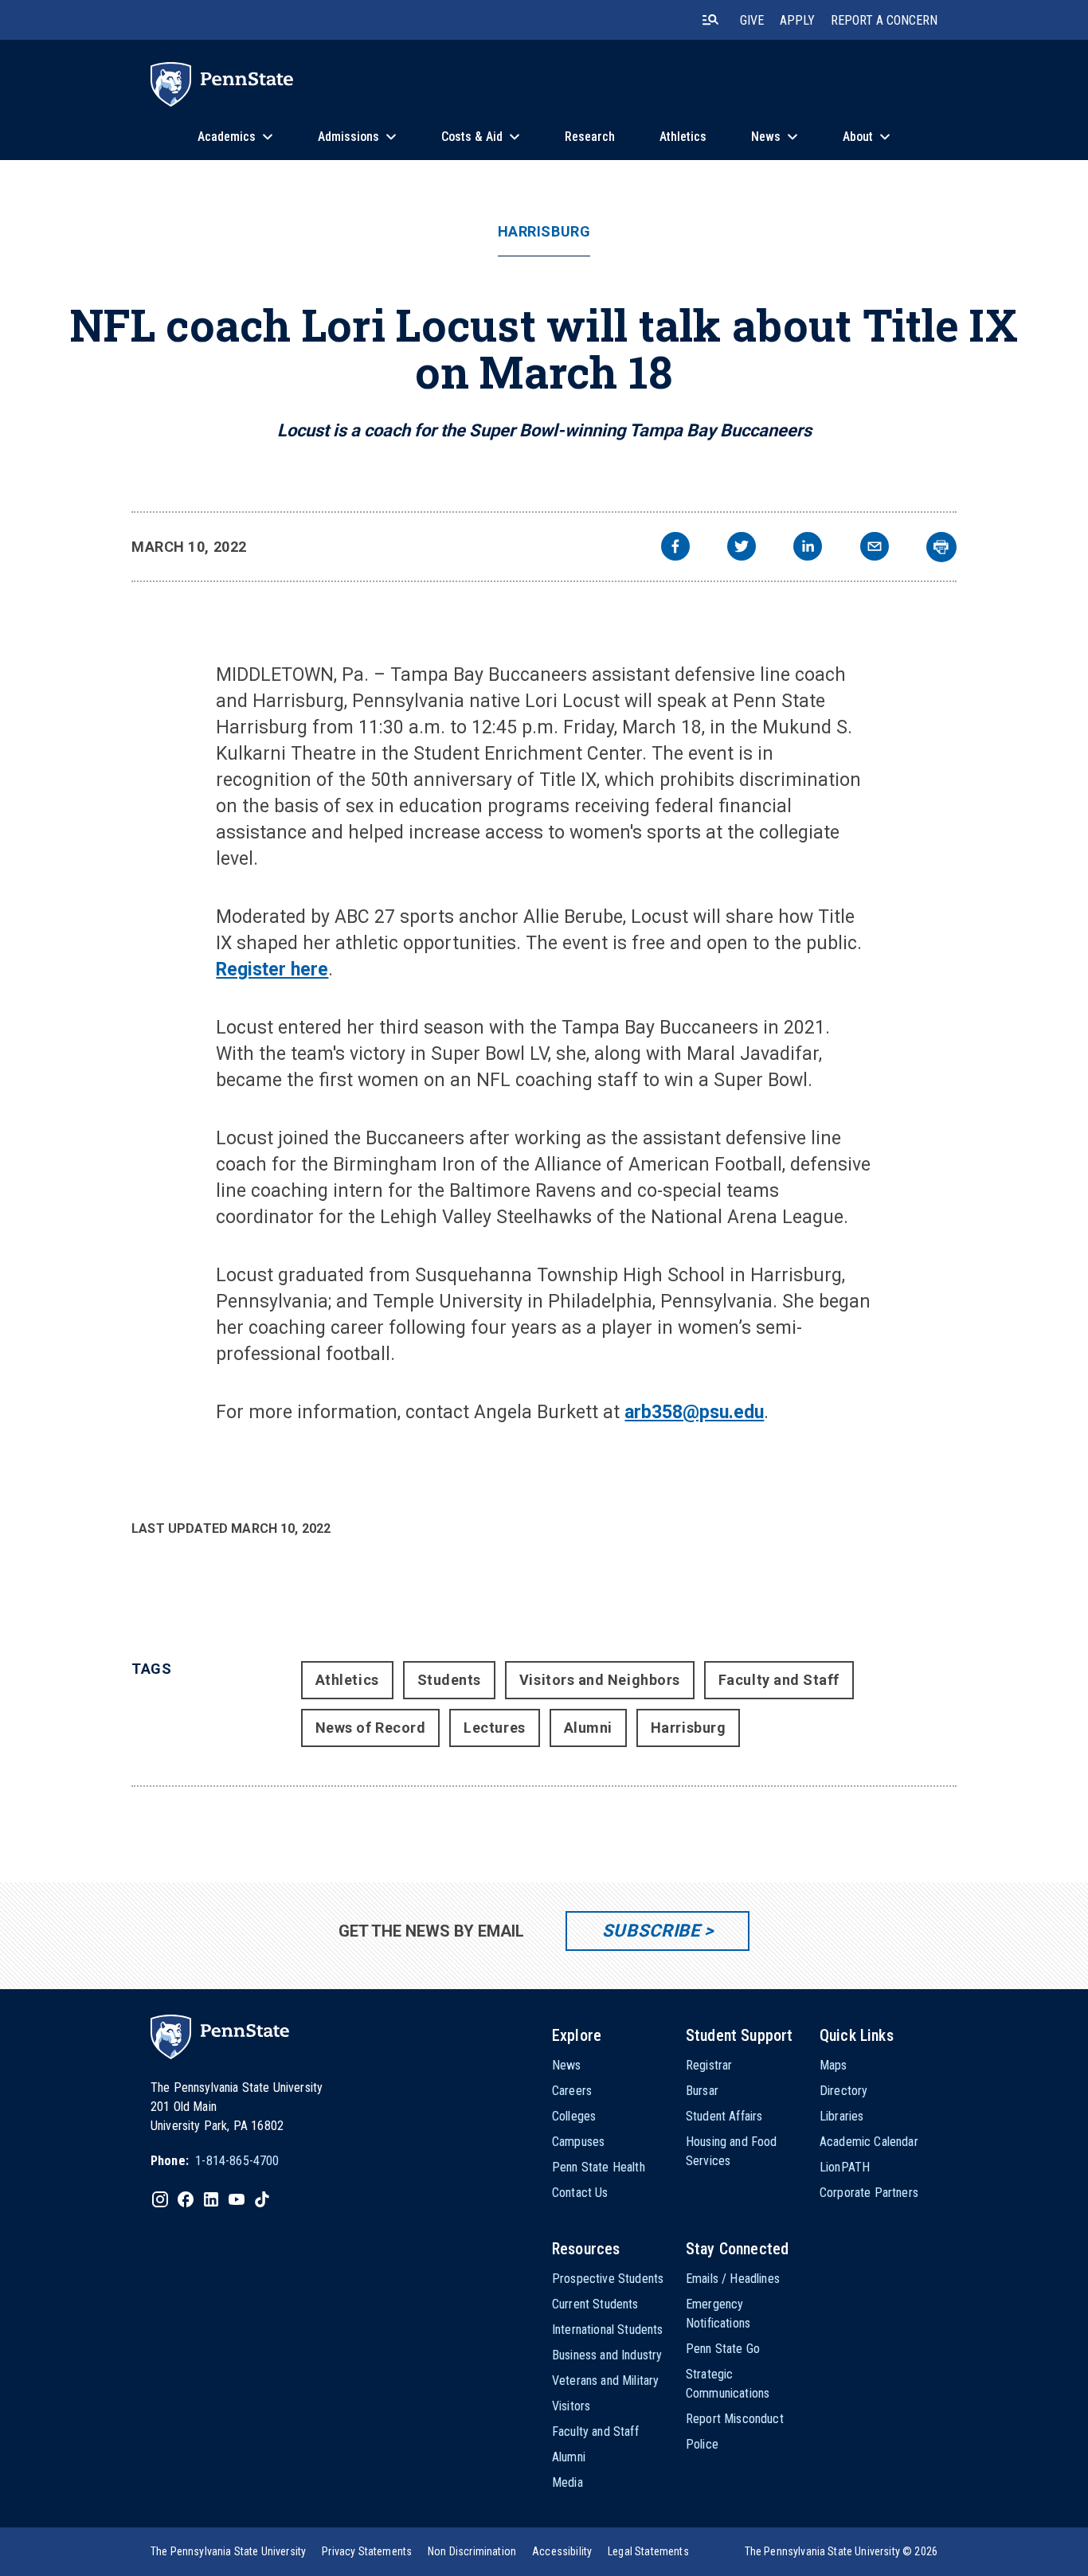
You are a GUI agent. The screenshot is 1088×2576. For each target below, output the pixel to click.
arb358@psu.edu (694, 1412)
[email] (875, 548)
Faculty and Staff (779, 1680)
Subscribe (651, 1931)
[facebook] (675, 548)
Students (449, 1680)
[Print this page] (941, 547)
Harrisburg (544, 232)
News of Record (371, 1728)
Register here (272, 969)
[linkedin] (808, 548)
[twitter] (742, 548)
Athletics (347, 1680)
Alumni (588, 1728)
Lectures (494, 1728)
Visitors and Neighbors (600, 1680)
